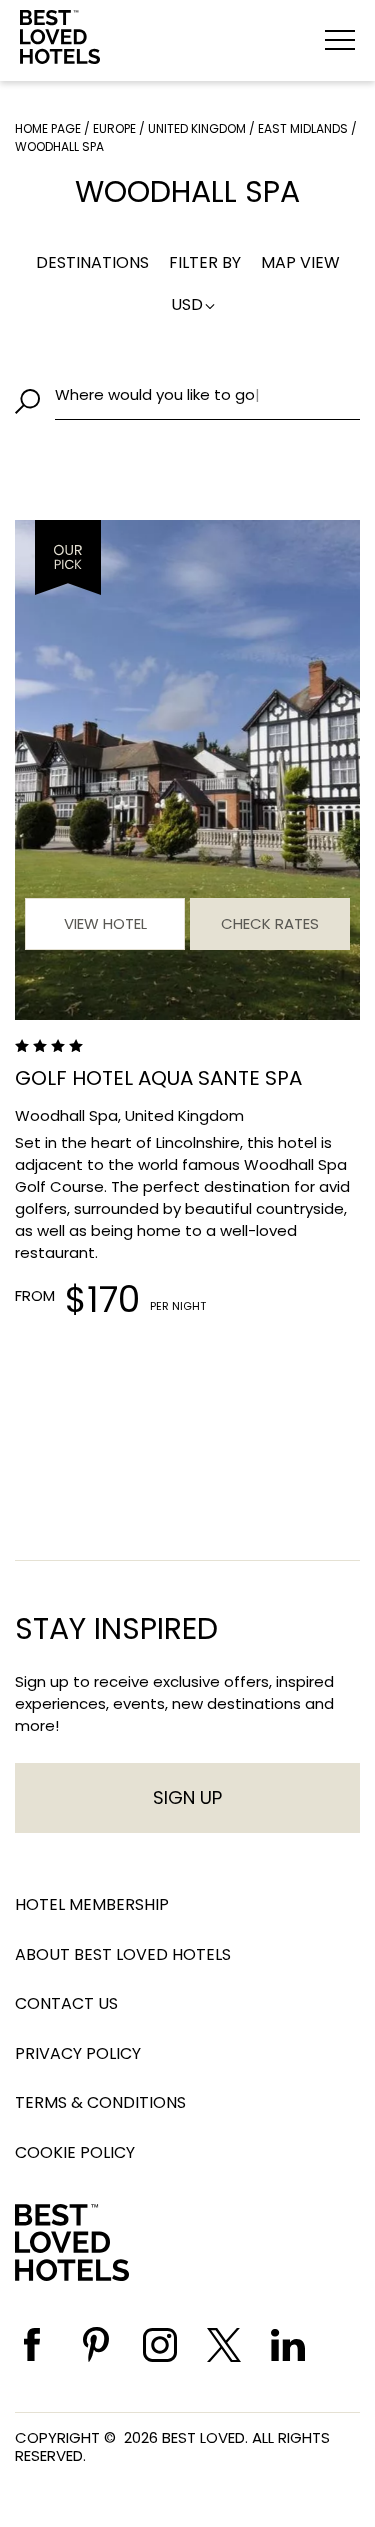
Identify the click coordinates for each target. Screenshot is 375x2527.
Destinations (92, 262)
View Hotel (105, 923)
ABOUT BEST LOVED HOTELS (123, 1954)
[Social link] (32, 2344)
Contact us (66, 2003)
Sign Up (187, 1797)
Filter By (205, 262)
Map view (300, 262)
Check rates (270, 923)
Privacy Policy (78, 2053)
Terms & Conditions (100, 2102)
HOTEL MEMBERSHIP (92, 1904)
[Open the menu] (340, 40)
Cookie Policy (75, 2152)
